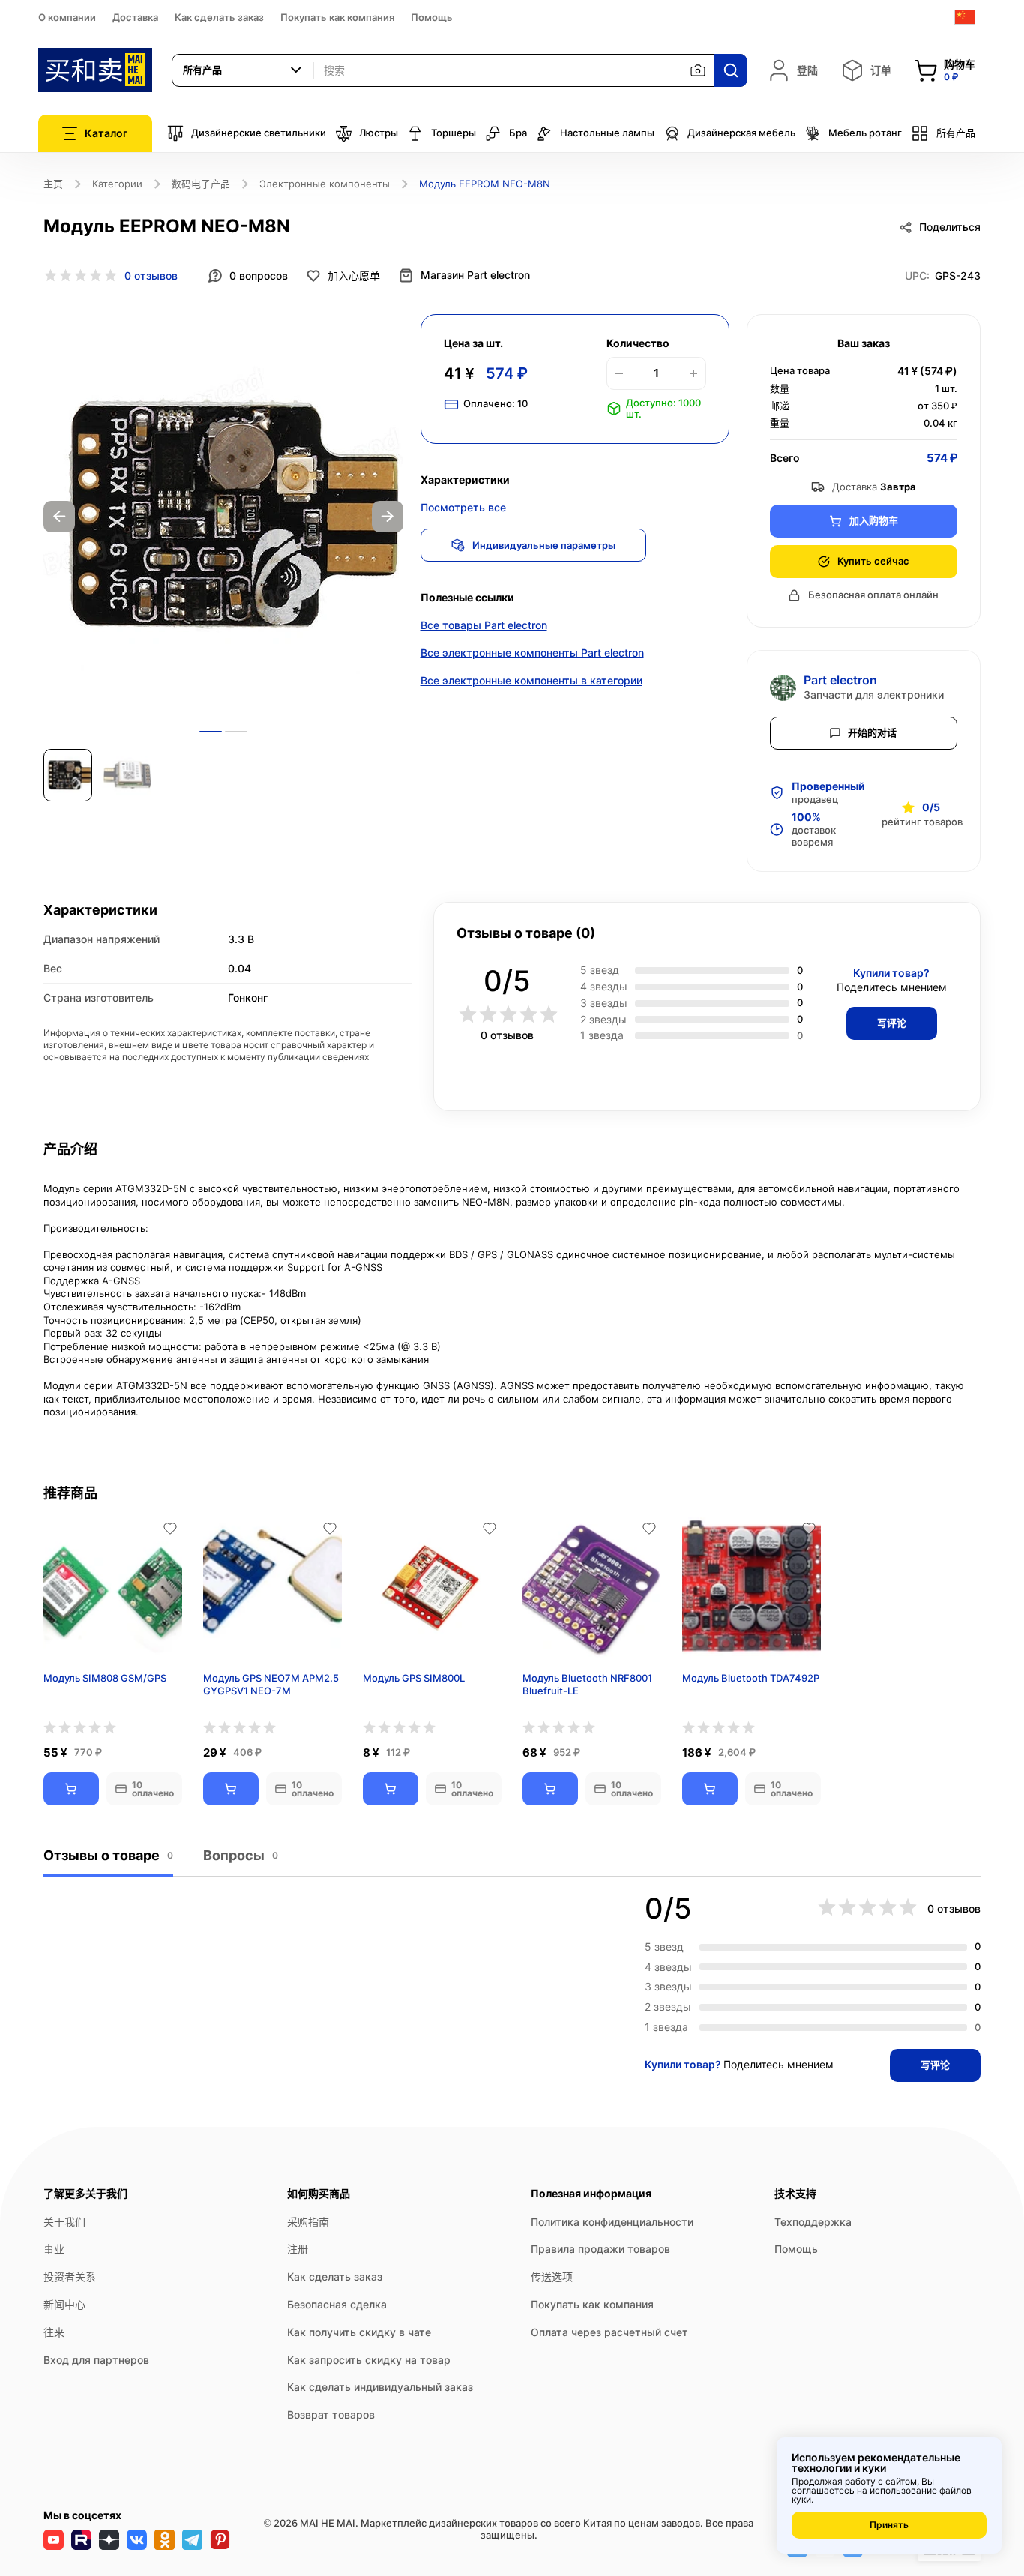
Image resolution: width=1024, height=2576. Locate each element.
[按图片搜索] (698, 70)
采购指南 (308, 2222)
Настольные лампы (607, 133)
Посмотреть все (463, 507)
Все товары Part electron (484, 625)
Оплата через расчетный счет (609, 2332)
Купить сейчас (873, 561)
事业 (54, 2249)
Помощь (432, 17)
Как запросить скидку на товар (369, 2360)
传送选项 (552, 2276)
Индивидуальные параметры (544, 545)
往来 (54, 2332)
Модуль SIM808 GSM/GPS (105, 1678)
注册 (298, 2249)
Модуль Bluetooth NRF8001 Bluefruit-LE (587, 1684)
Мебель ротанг (865, 133)
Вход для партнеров (96, 2360)
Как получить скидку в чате (359, 2332)
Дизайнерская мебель (741, 133)
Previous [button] (59, 517)
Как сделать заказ (219, 17)
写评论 (892, 1023)
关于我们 (64, 2222)
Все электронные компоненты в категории (531, 680)
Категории (117, 184)
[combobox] (243, 70)
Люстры (379, 133)
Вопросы (241, 1855)
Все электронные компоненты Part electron (532, 653)
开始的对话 (872, 732)
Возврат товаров (331, 2414)
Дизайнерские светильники (259, 133)
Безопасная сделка (337, 2304)
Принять (889, 2525)
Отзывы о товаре (108, 1855)
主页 (53, 184)
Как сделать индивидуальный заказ (380, 2387)
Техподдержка (813, 2222)
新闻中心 (64, 2304)
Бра (518, 133)
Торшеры (454, 133)
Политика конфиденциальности (612, 2222)
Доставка (135, 17)
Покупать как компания (337, 17)
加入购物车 (874, 520)
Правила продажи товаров (600, 2249)
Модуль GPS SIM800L (414, 1678)
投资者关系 (70, 2276)
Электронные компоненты (325, 184)
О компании (67, 17)
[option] (223, 517)
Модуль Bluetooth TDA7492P (751, 1678)
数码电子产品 (201, 184)
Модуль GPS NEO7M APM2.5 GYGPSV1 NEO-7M (271, 1684)
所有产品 (956, 133)
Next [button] (388, 517)
